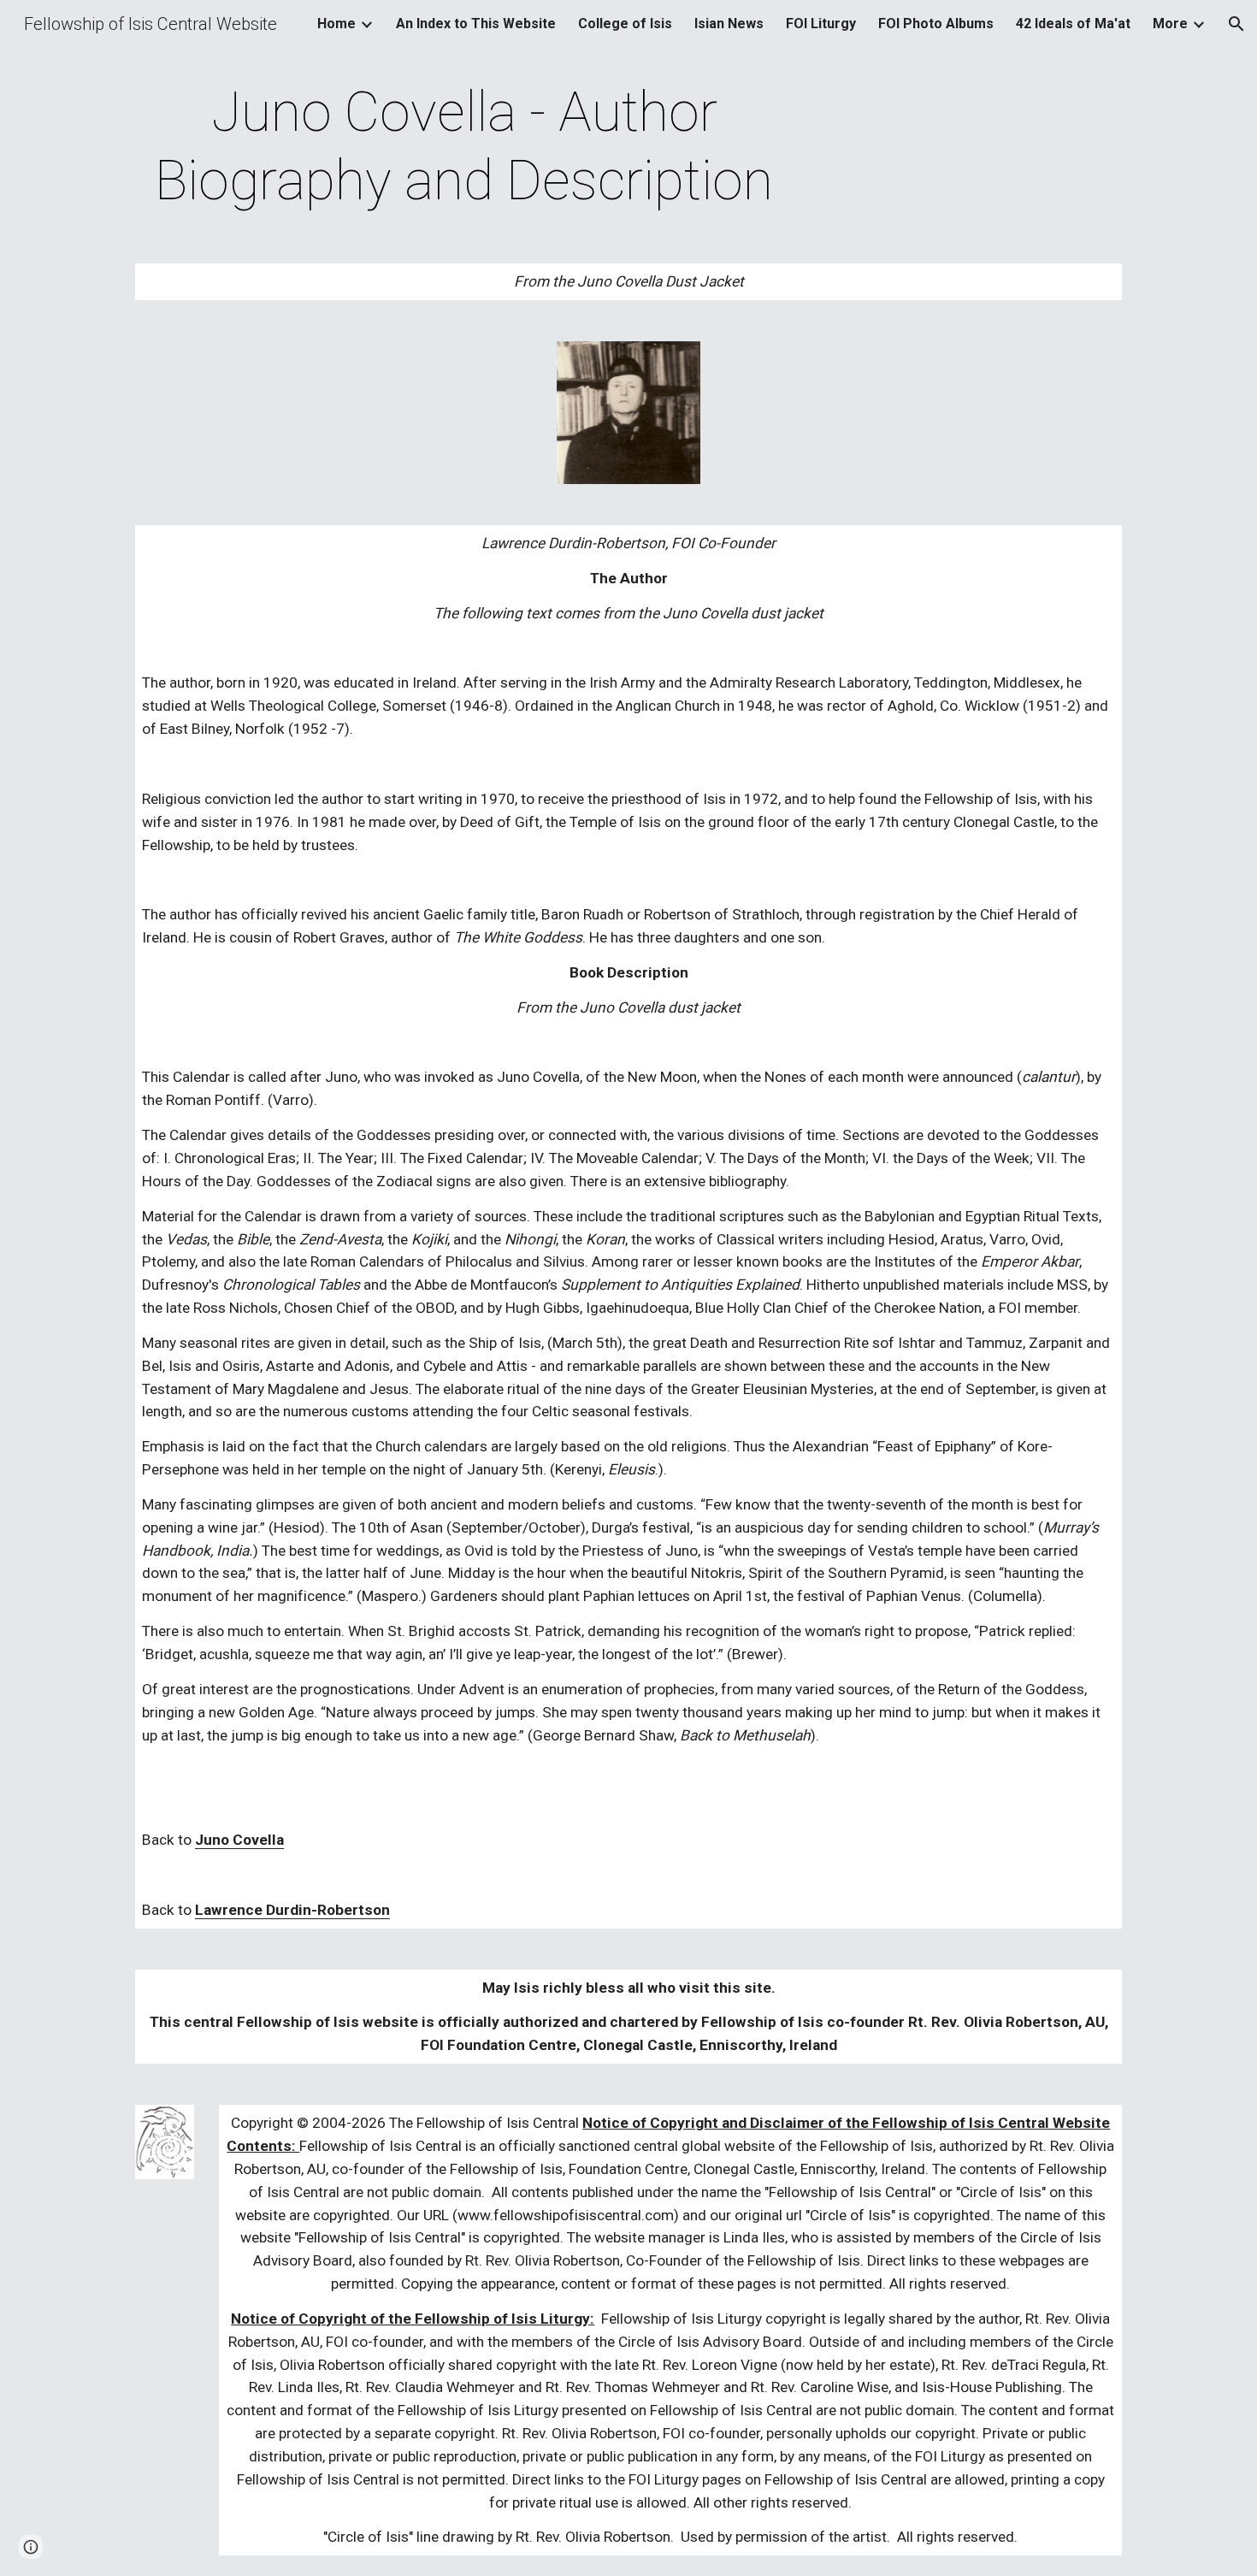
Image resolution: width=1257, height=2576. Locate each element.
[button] (1236, 24)
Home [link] (336, 24)
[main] (464, 147)
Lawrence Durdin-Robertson (292, 1910)
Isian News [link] (729, 24)
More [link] (1170, 24)
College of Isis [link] (625, 24)
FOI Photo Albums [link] (936, 24)
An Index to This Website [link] (476, 24)
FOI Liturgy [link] (821, 24)
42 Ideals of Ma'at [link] (1073, 24)
